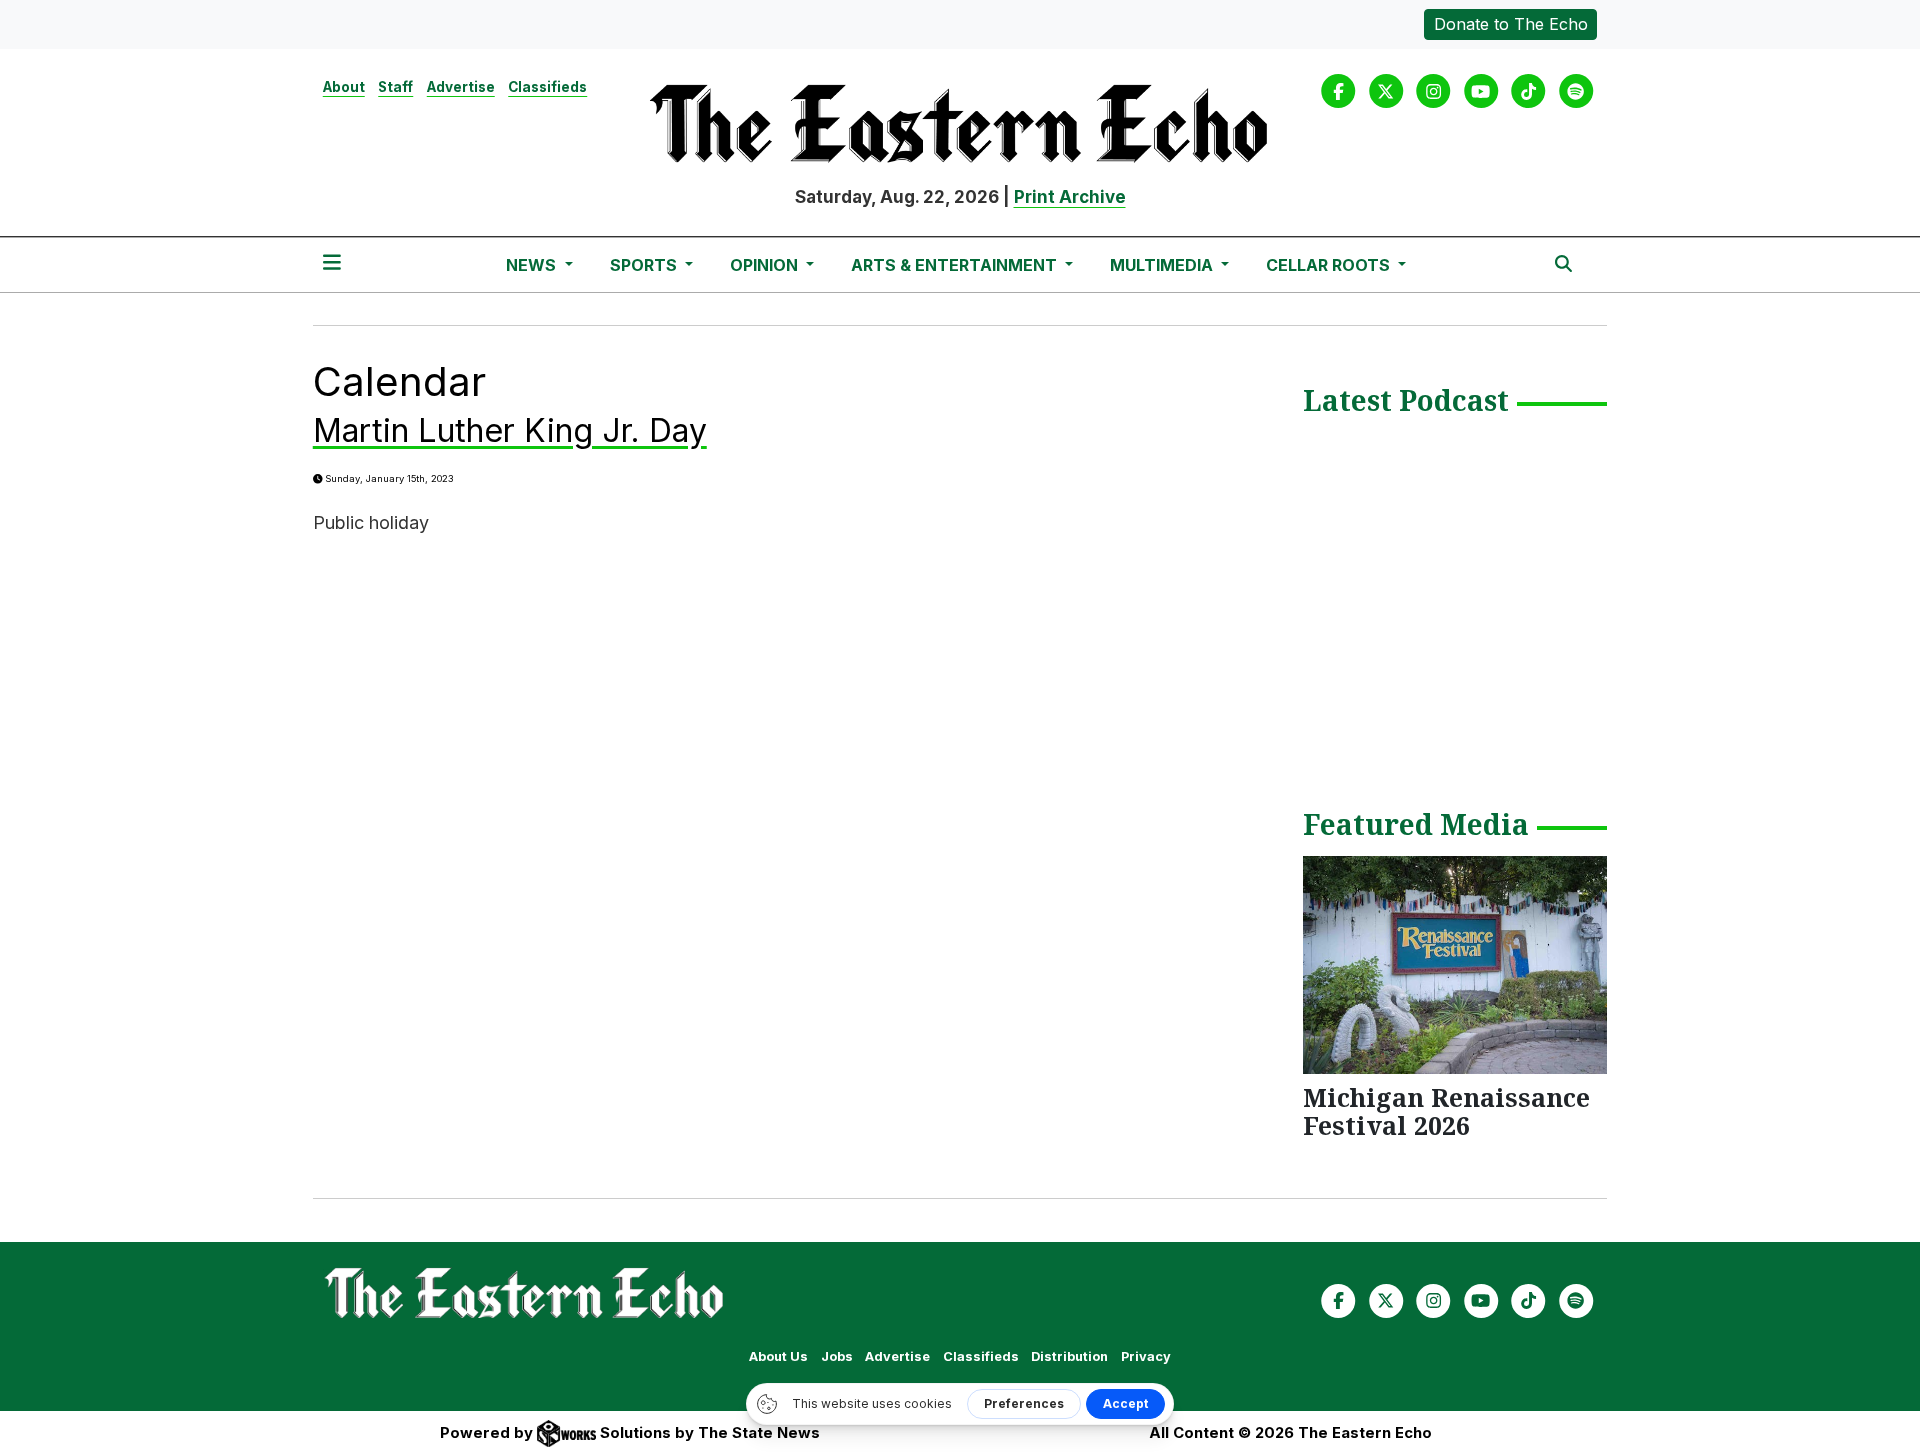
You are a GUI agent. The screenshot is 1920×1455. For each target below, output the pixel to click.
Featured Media (1416, 826)
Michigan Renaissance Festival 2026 (1446, 1111)
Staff (395, 87)
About (344, 87)
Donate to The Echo (1511, 24)
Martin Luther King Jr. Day (510, 430)
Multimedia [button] (1163, 265)
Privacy (1146, 1356)
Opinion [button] (766, 265)
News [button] (533, 265)
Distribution (1069, 1356)
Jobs (837, 1356)
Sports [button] (645, 265)
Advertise (461, 87)
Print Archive (1070, 197)
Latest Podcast (1406, 402)
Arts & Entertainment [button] (956, 265)
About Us (778, 1356)
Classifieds (547, 87)
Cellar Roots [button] (1330, 265)
